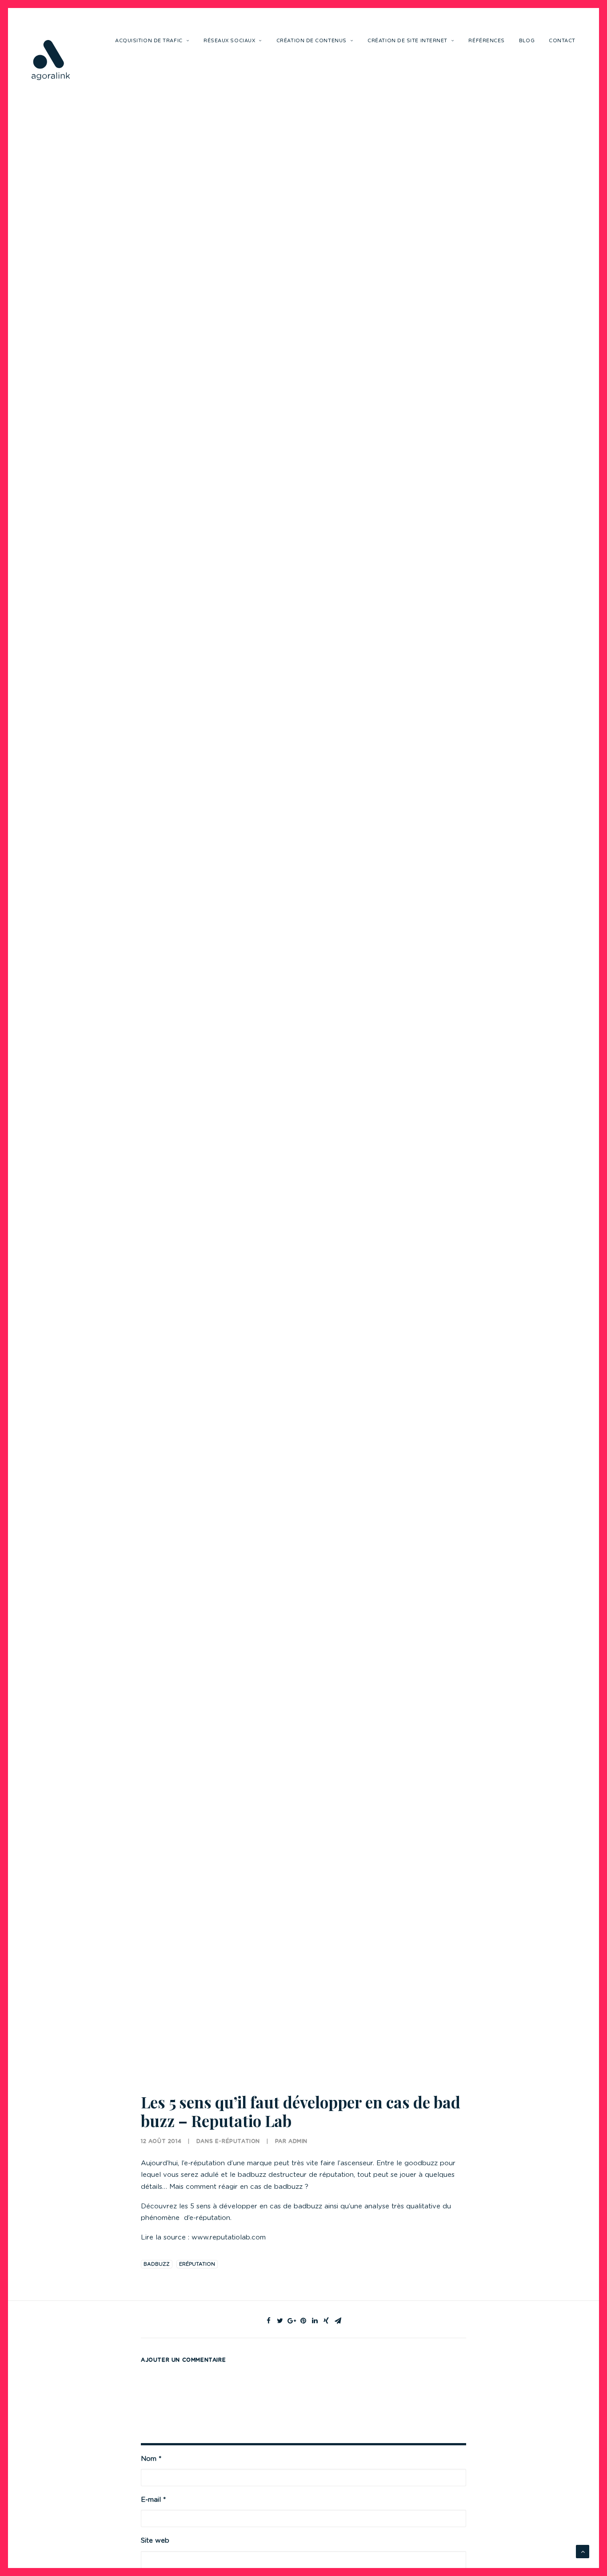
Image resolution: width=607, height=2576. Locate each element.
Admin (298, 2141)
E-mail (153, 2500)
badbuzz (157, 2264)
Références (487, 41)
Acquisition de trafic (149, 41)
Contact (562, 41)
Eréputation (197, 2264)
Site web (155, 2541)
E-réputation (238, 2141)
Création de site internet (407, 41)
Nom (151, 2459)
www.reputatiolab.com (229, 2237)
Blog (527, 41)
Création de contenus (311, 41)
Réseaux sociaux (229, 41)
